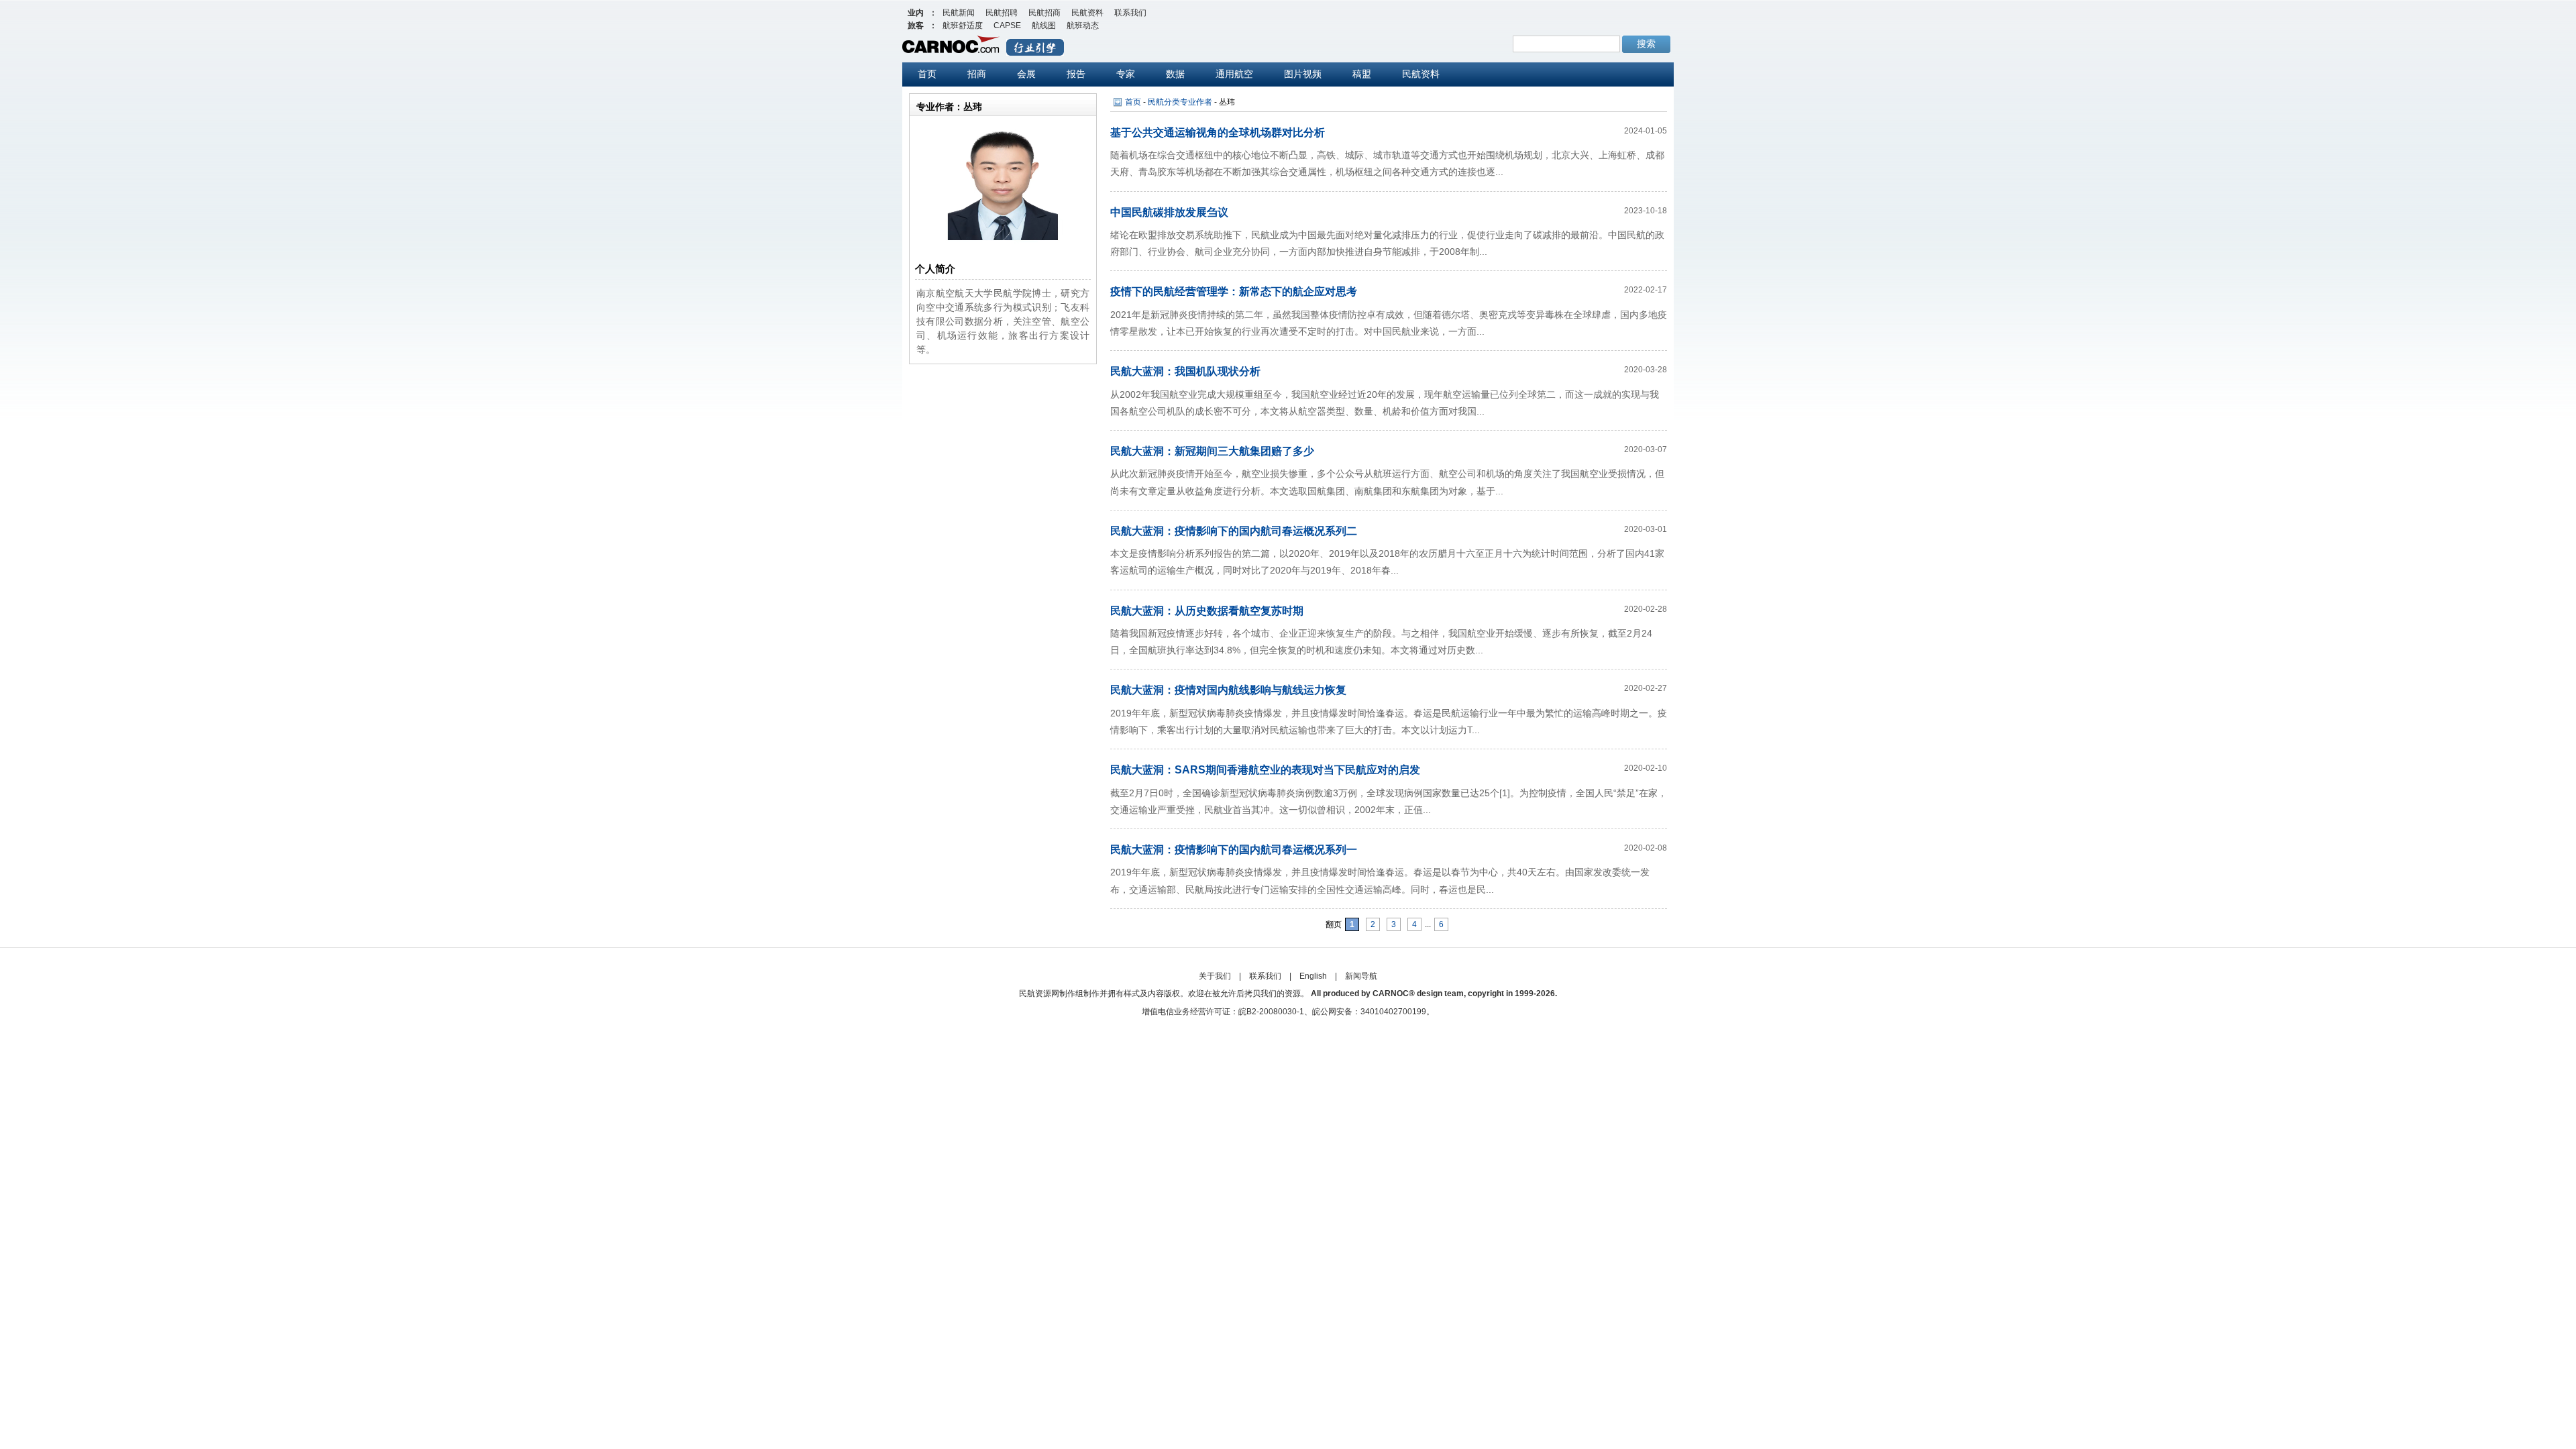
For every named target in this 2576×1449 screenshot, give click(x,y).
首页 (927, 74)
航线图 (1044, 25)
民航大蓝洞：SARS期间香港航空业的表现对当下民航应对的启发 (1265, 770)
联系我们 (1130, 13)
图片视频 (1303, 74)
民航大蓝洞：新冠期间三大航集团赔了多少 (1212, 451)
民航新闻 (959, 13)
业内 (916, 13)
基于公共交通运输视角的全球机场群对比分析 (1218, 132)
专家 (1126, 74)
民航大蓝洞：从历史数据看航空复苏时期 (1207, 611)
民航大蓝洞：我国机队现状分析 (1185, 371)
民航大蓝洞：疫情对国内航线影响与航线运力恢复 (1228, 690)
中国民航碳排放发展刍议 (1169, 212)
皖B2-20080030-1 (1271, 1012)
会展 (1026, 74)
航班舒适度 (963, 25)
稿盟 (1362, 74)
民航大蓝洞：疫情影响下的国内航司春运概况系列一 (1234, 850)
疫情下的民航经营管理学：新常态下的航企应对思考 (1234, 291)
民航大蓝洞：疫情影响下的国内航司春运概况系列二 (1234, 531)
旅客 (916, 25)
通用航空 (1234, 74)
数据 (1175, 74)
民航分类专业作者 (1180, 102)
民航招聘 (1002, 13)
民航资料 (1087, 13)
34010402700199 (1393, 1012)
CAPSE (1007, 25)
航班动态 (1083, 25)
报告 (1076, 74)
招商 (977, 74)
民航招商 (1044, 13)
